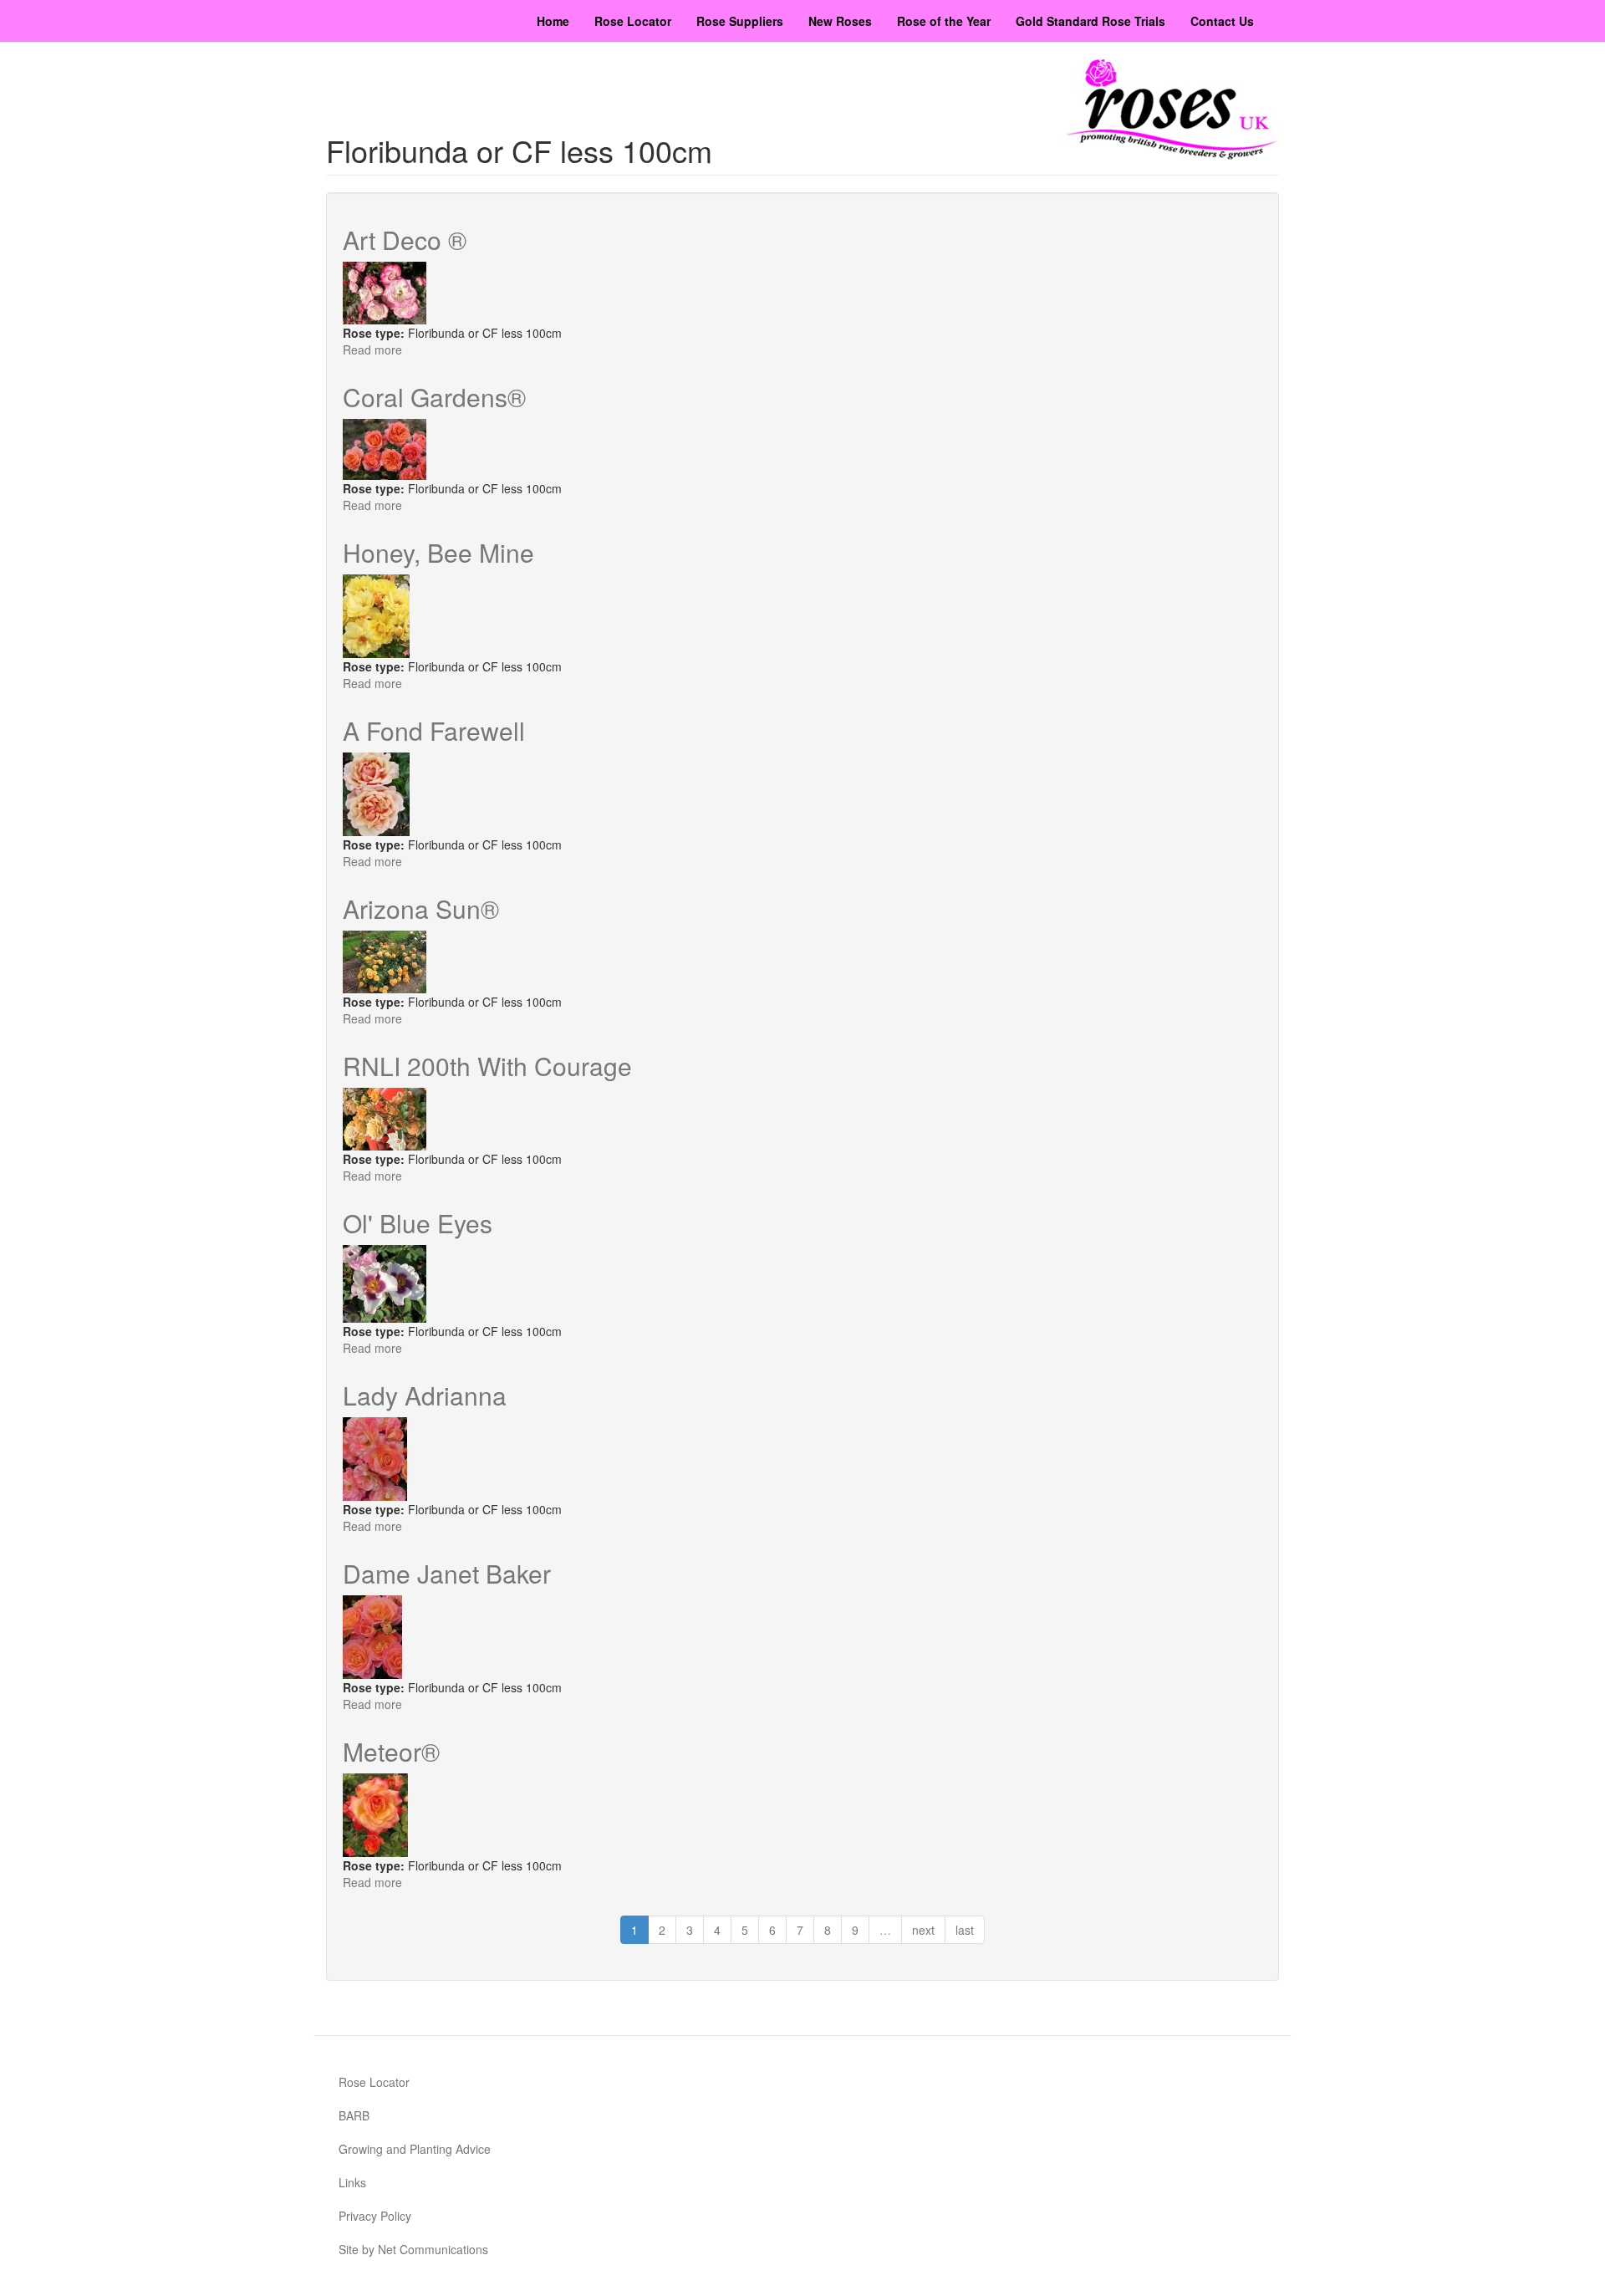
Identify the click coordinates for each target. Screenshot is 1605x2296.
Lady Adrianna (425, 1395)
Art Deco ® (405, 240)
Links (352, 2182)
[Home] (1173, 110)
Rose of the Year (944, 21)
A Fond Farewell (434, 730)
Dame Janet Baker (447, 1573)
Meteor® (391, 1751)
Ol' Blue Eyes (418, 1223)
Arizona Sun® (421, 908)
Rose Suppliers (740, 21)
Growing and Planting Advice (415, 2149)
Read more (372, 350)
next (923, 1930)
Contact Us (1222, 21)
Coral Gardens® (434, 397)
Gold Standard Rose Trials (1090, 21)
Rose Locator (633, 21)
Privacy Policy (375, 2216)
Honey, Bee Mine (438, 552)
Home (553, 21)
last (965, 1930)
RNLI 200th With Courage (487, 1066)
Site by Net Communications (413, 2249)
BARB (354, 2115)
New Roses (840, 21)
